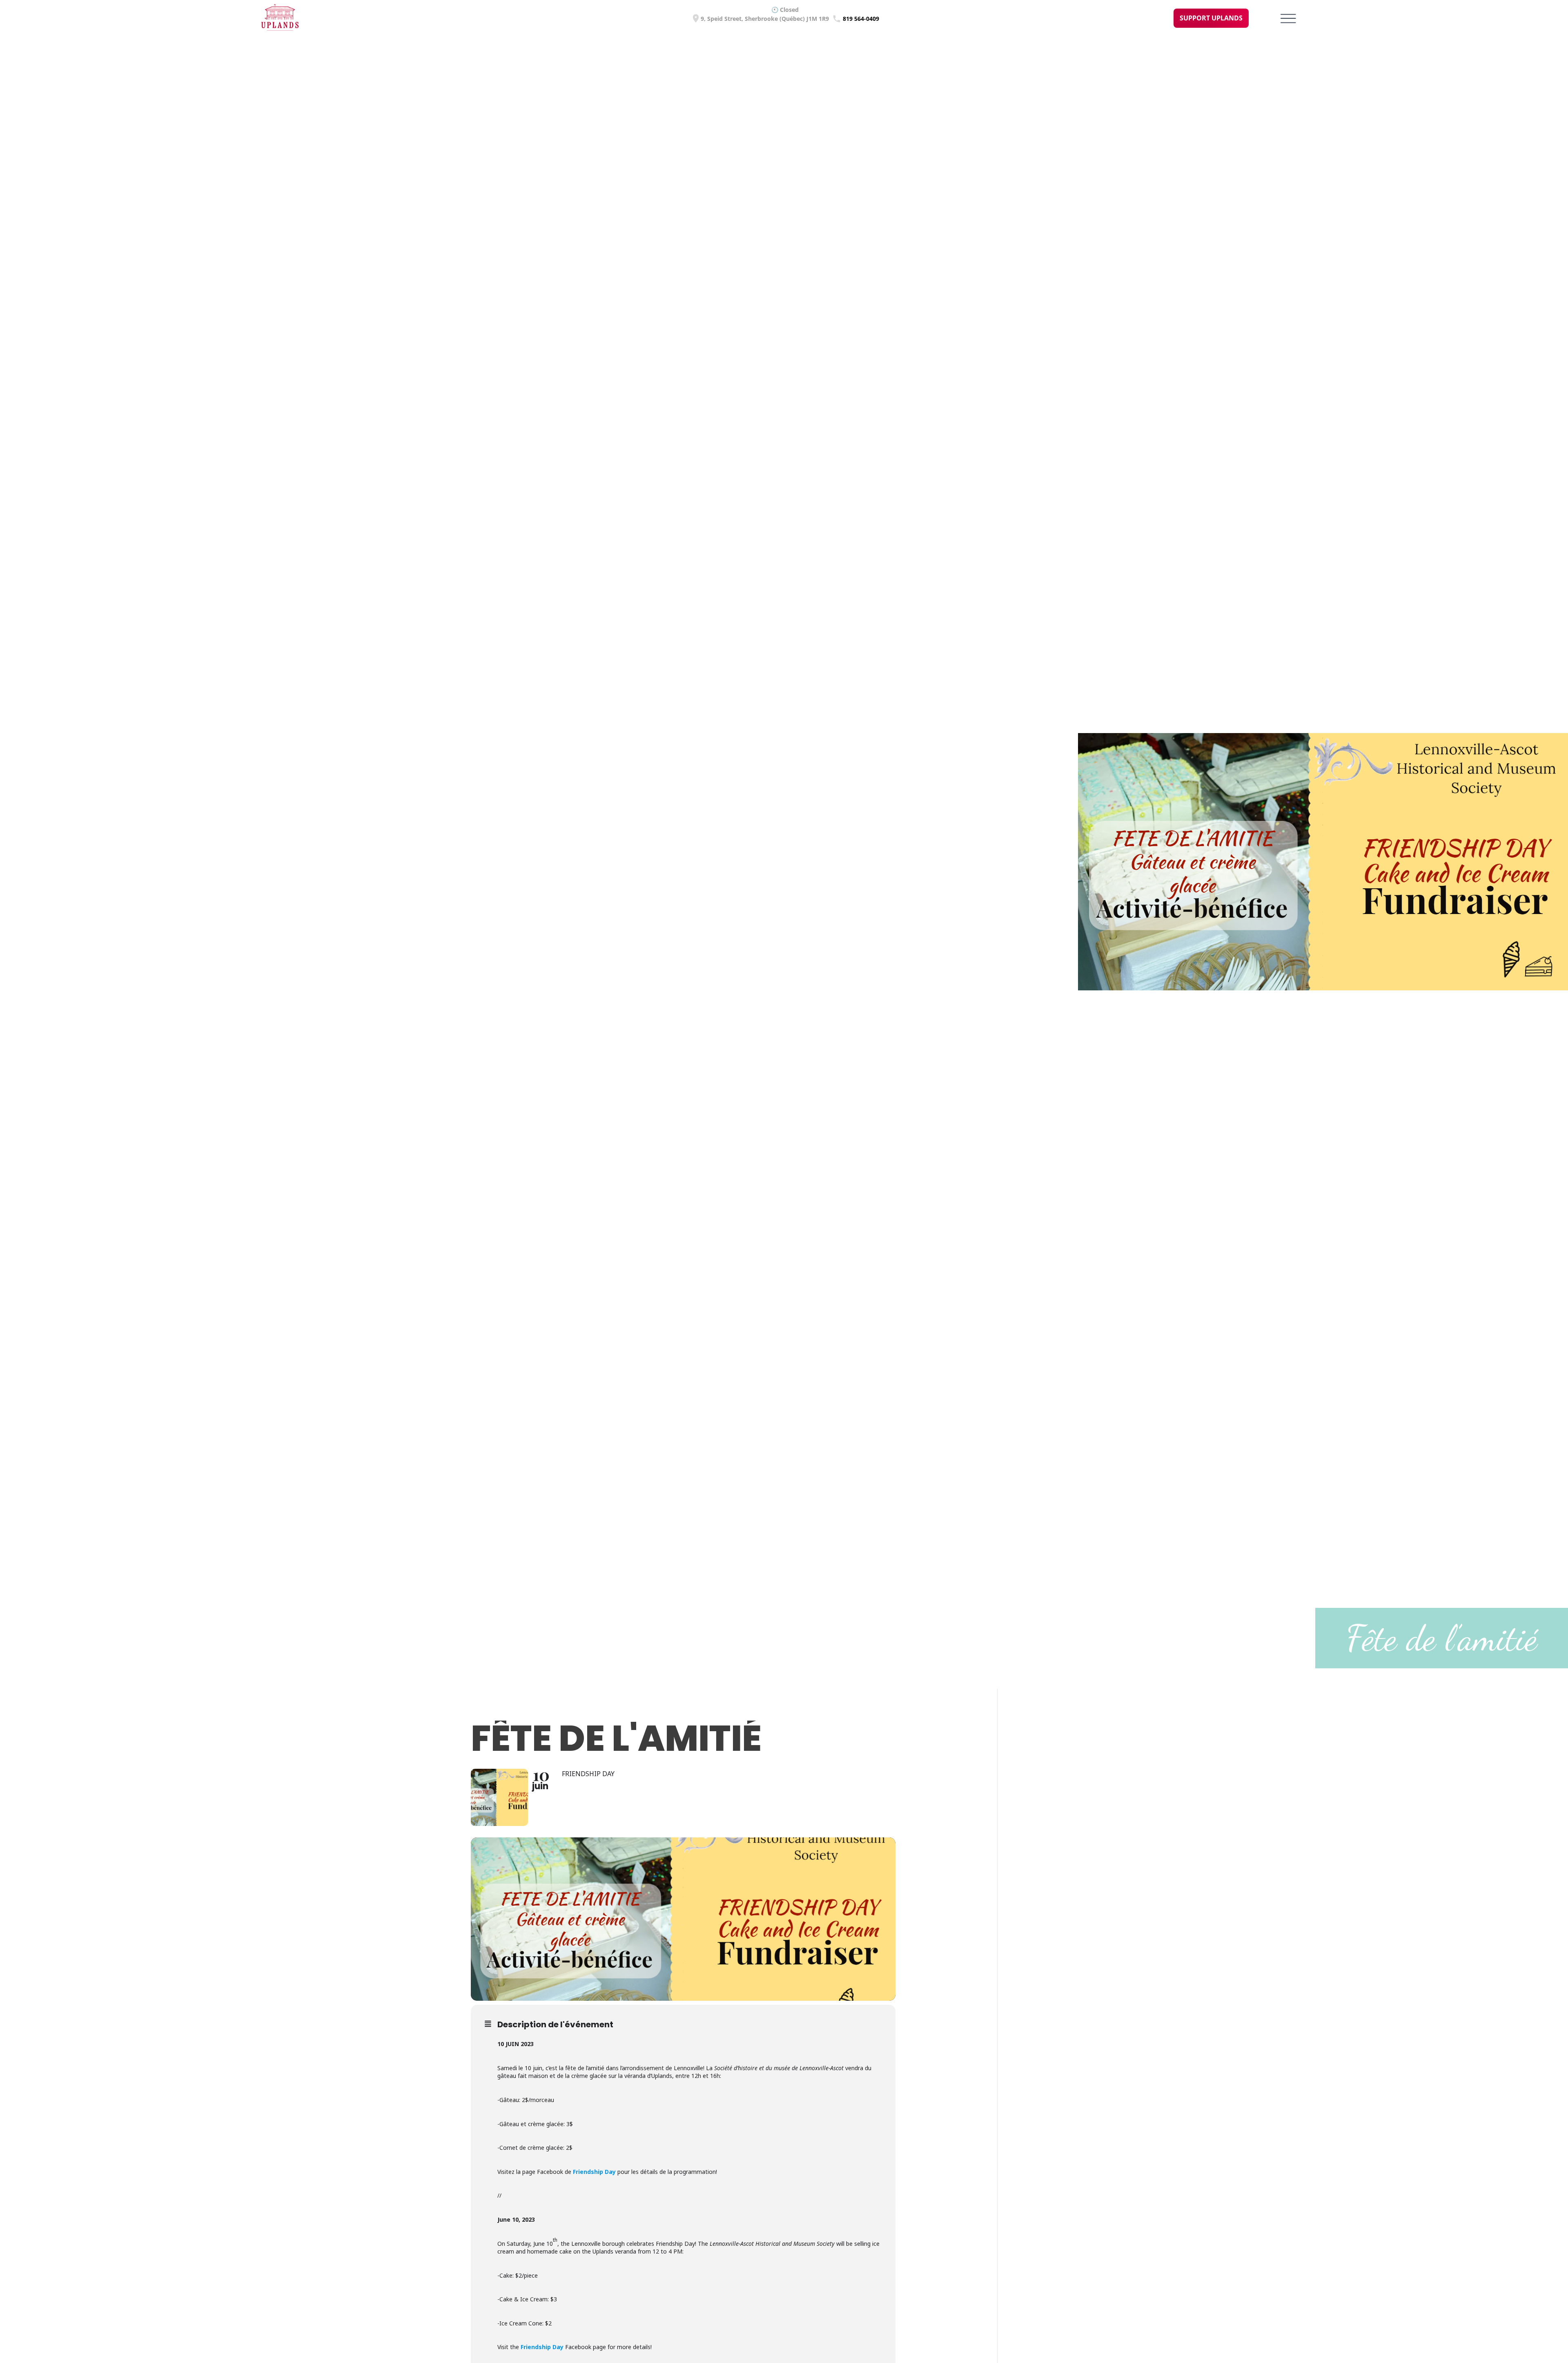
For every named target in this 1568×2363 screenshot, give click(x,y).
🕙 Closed (785, 10)
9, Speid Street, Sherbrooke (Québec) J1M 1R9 (765, 19)
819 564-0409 (861, 19)
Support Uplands (1211, 18)
